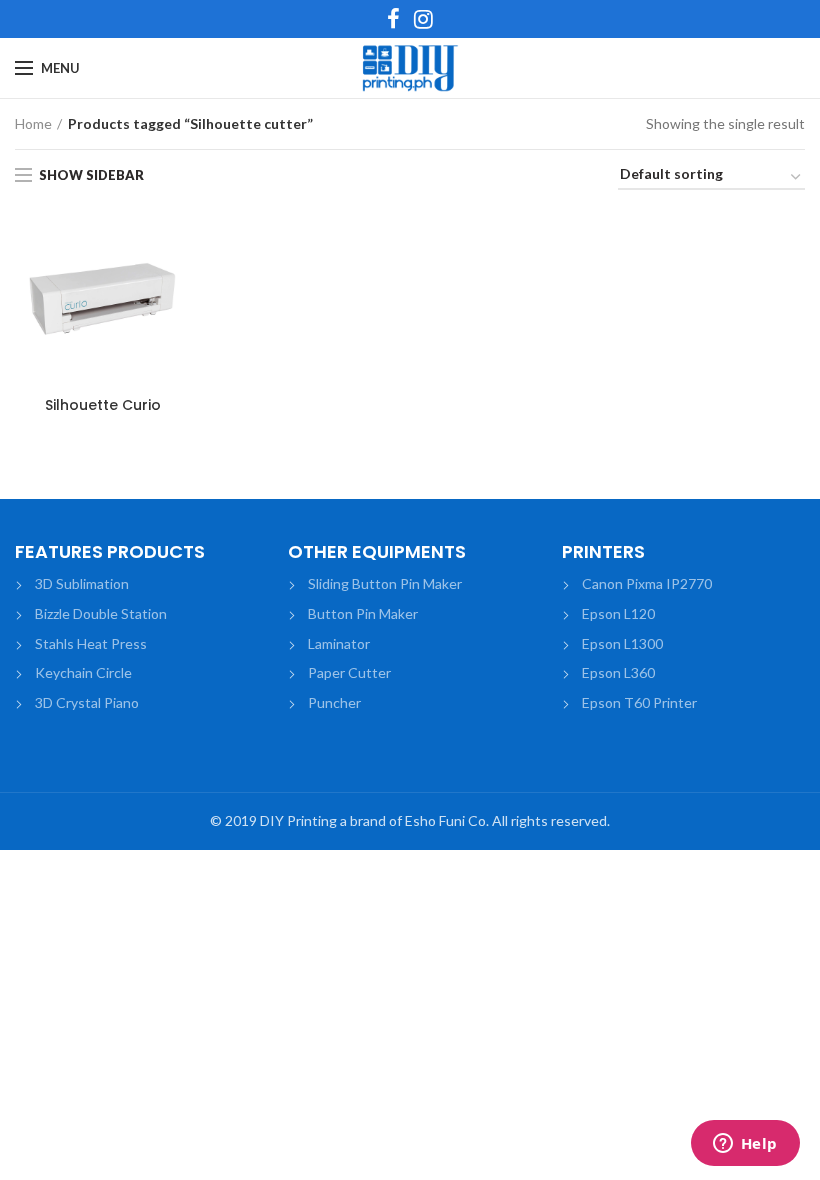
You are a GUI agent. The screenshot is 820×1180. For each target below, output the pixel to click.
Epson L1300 (622, 643)
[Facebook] (393, 19)
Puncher (334, 702)
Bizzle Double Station (101, 613)
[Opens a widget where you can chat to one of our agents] (745, 1145)
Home (33, 123)
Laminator (339, 643)
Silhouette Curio (103, 405)
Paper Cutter (349, 672)
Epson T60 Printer (639, 702)
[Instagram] (423, 19)
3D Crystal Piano (87, 702)
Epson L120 (618, 613)
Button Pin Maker (363, 613)
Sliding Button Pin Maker (385, 583)
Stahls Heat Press (91, 643)
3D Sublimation (82, 583)
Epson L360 (618, 672)
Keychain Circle (83, 672)
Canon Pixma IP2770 (647, 583)
